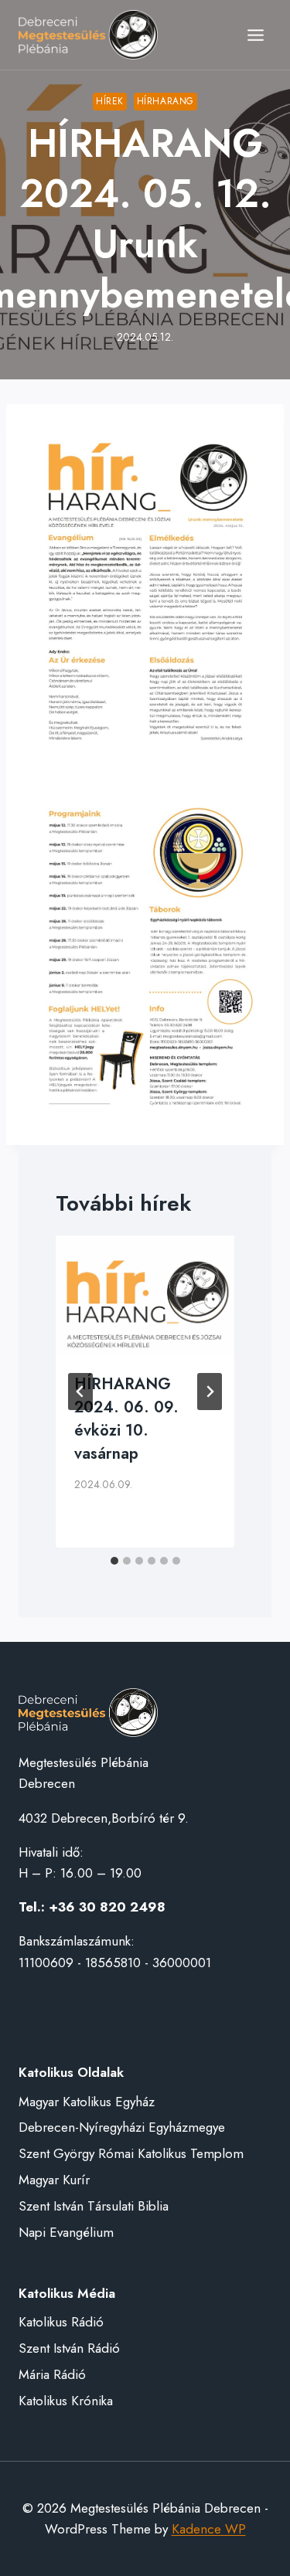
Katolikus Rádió (61, 2322)
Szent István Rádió (69, 2348)
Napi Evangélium (66, 2232)
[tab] (114, 1561)
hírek (110, 101)
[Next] (210, 1392)
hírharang (165, 101)
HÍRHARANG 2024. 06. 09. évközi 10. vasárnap (126, 1419)
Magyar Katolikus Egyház (87, 2102)
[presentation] (145, 1295)
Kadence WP (209, 2529)
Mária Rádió (52, 2374)
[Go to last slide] (80, 1392)
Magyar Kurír (54, 2180)
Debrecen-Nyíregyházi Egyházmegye (122, 2127)
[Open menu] (255, 35)
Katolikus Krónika (66, 2401)
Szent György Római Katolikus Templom (131, 2153)
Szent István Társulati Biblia (94, 2206)
